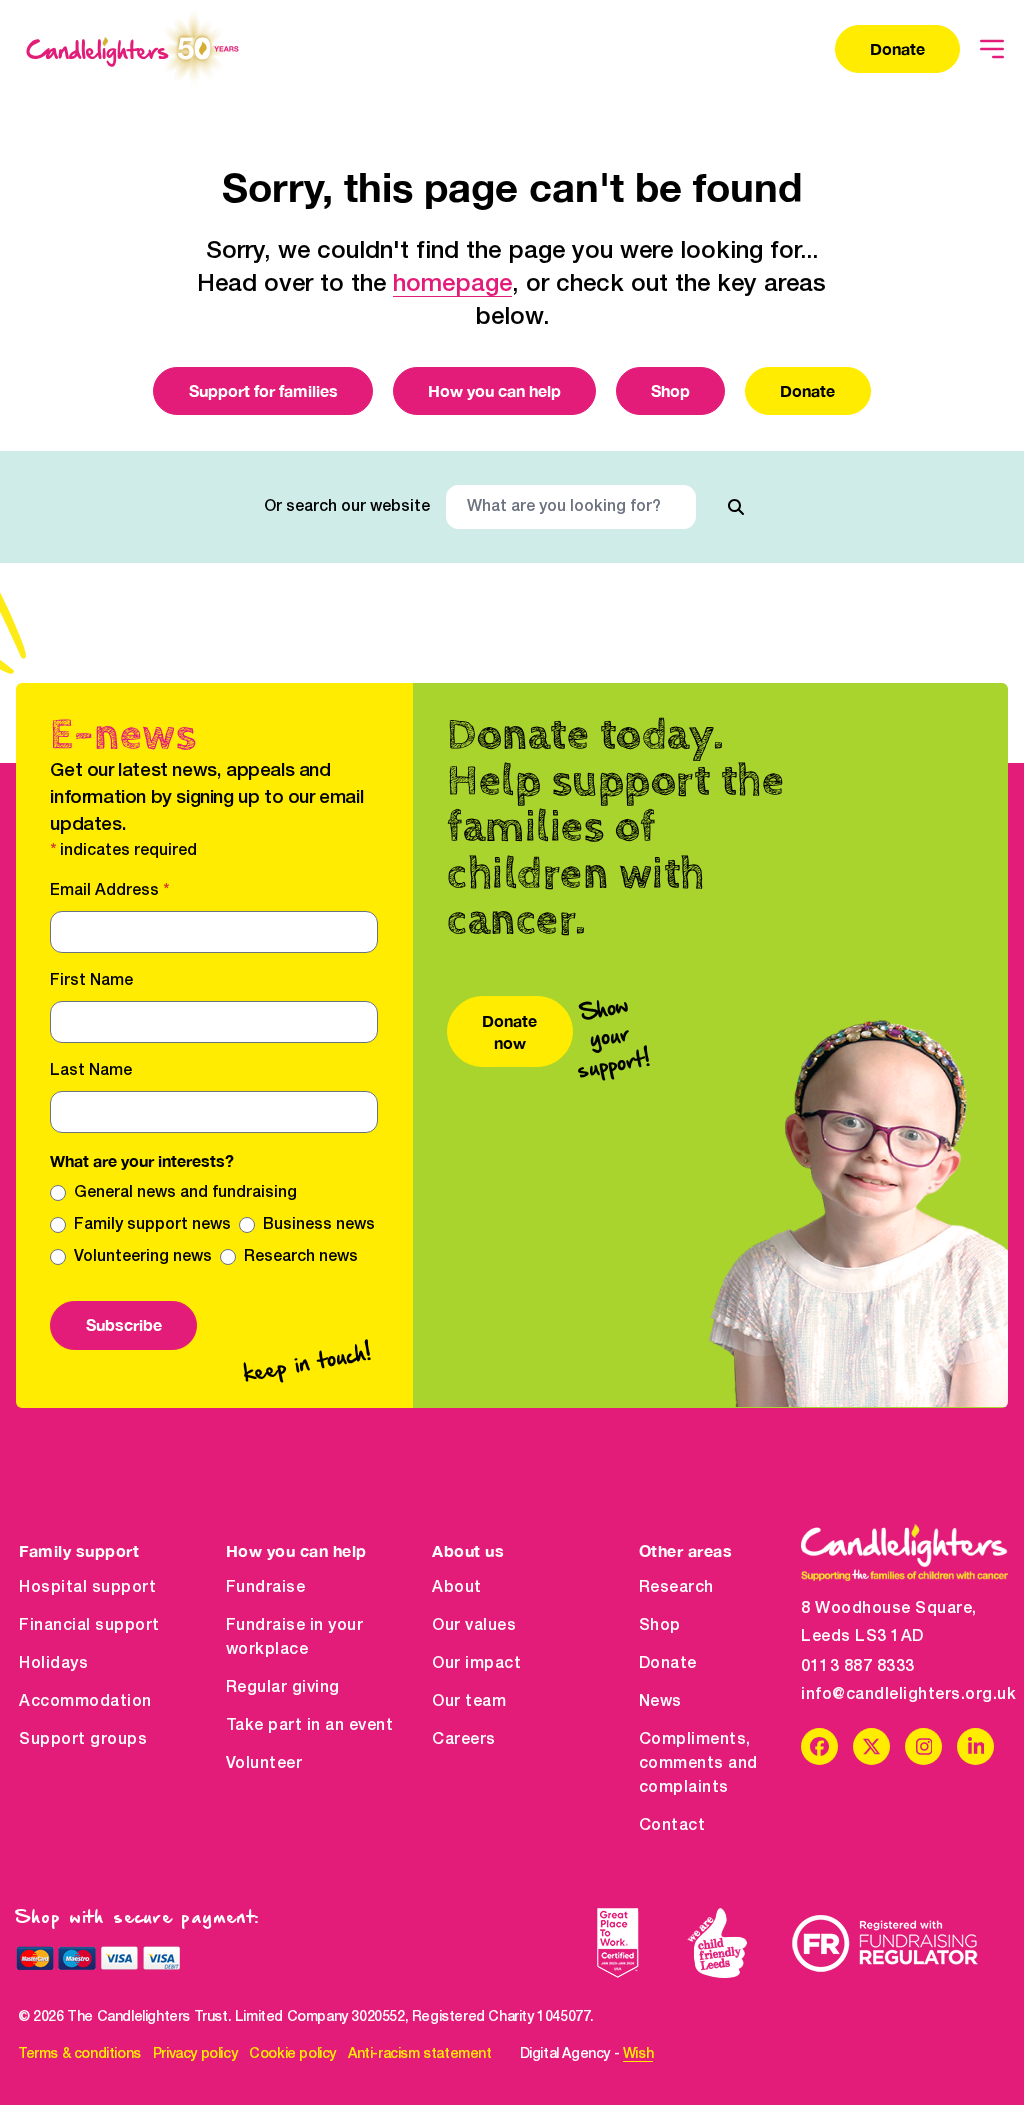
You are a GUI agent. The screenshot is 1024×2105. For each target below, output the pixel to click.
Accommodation (85, 1702)
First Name (91, 981)
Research (676, 1588)
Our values (474, 1626)
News (660, 1702)
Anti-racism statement (420, 2054)
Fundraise (266, 1588)
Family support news (152, 1225)
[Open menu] (992, 49)
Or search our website (347, 507)
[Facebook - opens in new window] (819, 1746)
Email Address (109, 891)
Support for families (263, 390)
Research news (301, 1257)
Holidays (53, 1664)
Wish (638, 2054)
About (457, 1588)
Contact (672, 1826)
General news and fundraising (185, 1193)
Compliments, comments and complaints (698, 1764)
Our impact (476, 1664)
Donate (897, 48)
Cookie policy (292, 2054)
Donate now (509, 1031)
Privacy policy (195, 2054)
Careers (464, 1740)
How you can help (494, 390)
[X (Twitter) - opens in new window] (871, 1746)
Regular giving (283, 1688)
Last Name (91, 1071)
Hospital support (87, 1588)
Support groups (83, 1740)
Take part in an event (310, 1726)
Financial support (89, 1626)
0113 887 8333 (858, 1667)
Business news (319, 1225)
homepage (452, 285)
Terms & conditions (79, 2054)
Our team (469, 1702)
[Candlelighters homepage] (132, 49)
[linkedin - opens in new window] (975, 1746)
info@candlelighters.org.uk (904, 1695)
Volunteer (264, 1764)
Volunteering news (143, 1257)
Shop (670, 390)
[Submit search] (736, 507)
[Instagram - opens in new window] (923, 1746)
